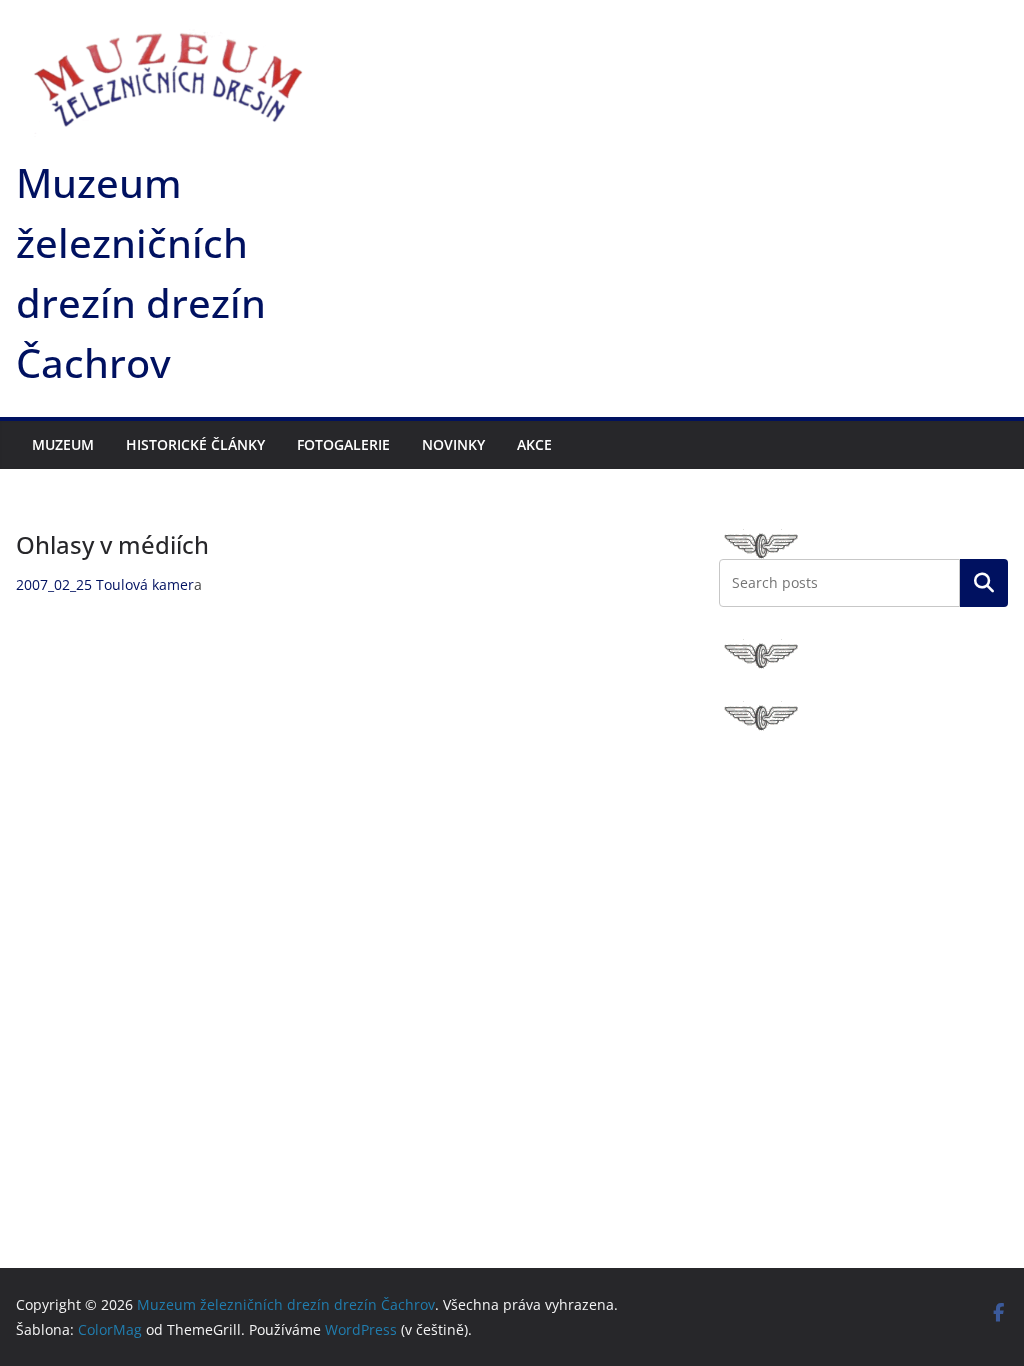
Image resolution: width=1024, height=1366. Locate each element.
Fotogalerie (343, 444)
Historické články (195, 444)
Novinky (453, 444)
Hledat (984, 582)
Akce (534, 444)
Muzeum (63, 444)
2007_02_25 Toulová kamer (105, 584)
